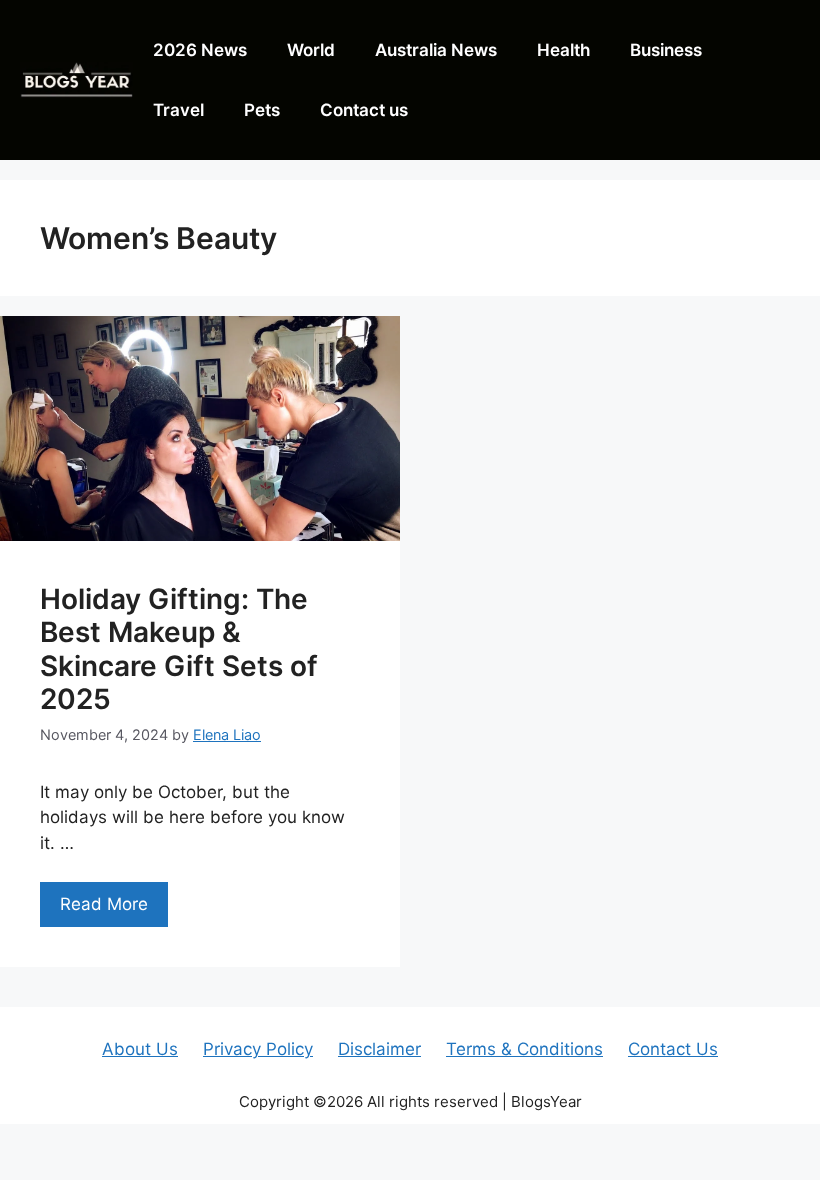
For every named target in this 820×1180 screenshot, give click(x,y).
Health (563, 50)
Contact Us (673, 1049)
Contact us (364, 110)
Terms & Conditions (524, 1049)
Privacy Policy (258, 1049)
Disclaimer (379, 1049)
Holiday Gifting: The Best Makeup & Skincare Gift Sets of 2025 (179, 649)
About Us (140, 1049)
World (311, 50)
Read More (104, 904)
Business (666, 50)
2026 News (200, 50)
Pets (262, 110)
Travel (178, 110)
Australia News (436, 50)
